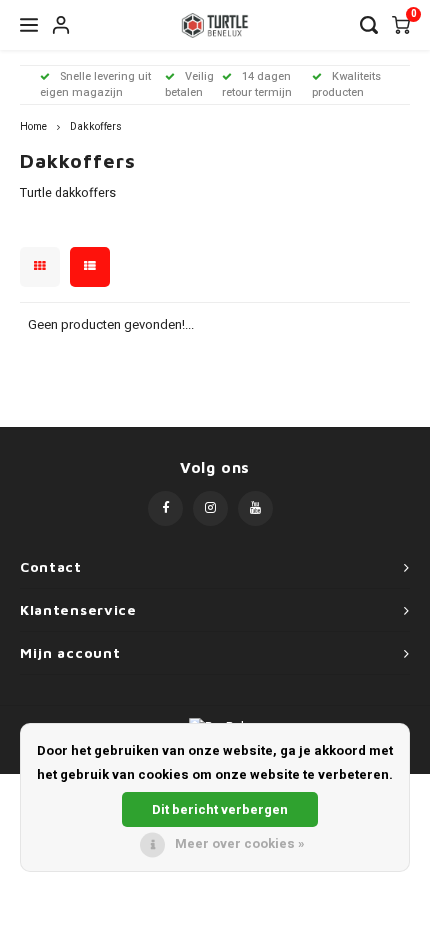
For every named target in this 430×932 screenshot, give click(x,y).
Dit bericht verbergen (220, 809)
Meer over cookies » (240, 843)
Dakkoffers (96, 126)
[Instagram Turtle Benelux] (210, 508)
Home (33, 126)
